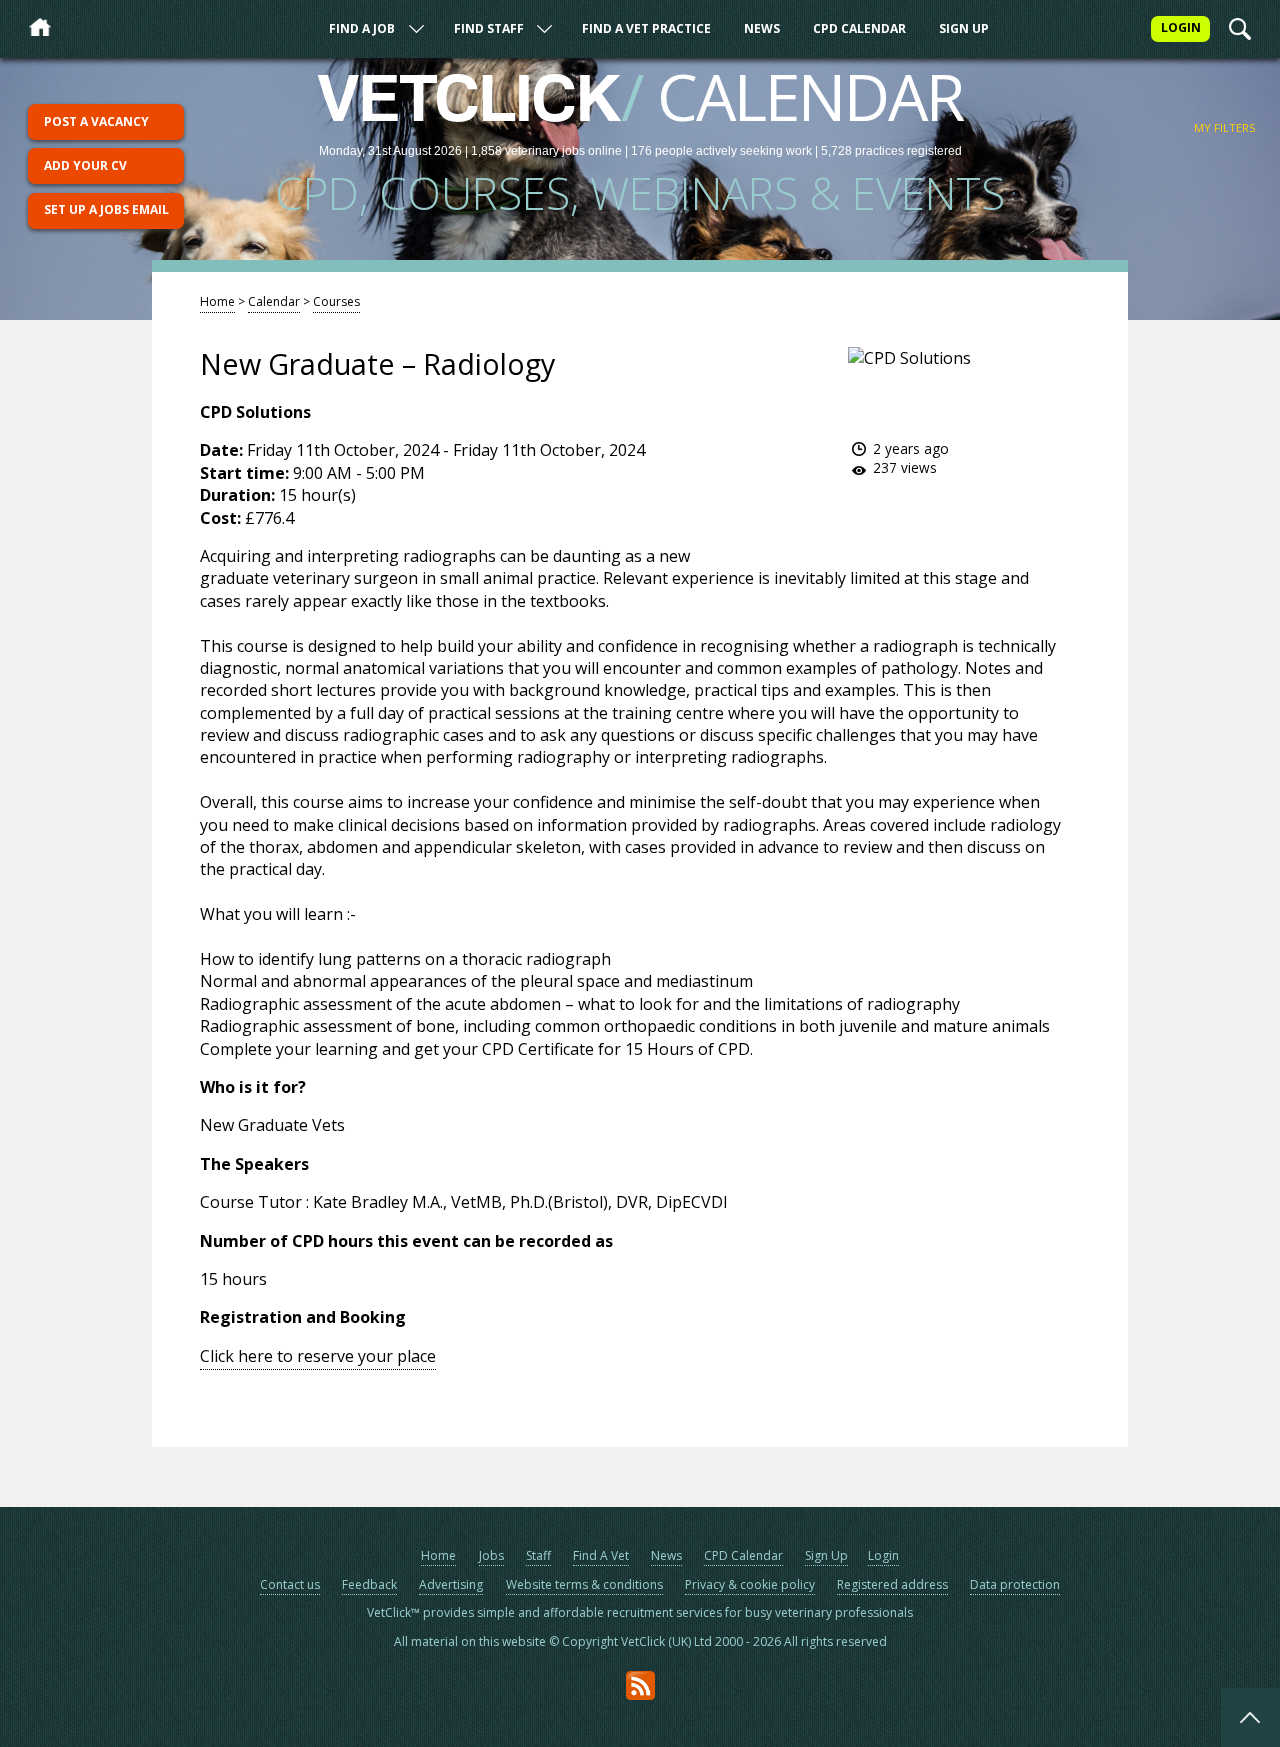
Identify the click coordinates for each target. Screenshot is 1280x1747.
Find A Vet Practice (646, 28)
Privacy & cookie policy (750, 1584)
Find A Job (362, 28)
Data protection (1015, 1584)
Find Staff (489, 28)
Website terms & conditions (584, 1584)
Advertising (451, 1584)
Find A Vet (601, 1555)
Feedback (369, 1584)
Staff (538, 1555)
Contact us (290, 1584)
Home (217, 301)
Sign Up (964, 28)
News (762, 28)
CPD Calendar (859, 28)
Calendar (274, 301)
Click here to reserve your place (318, 1356)
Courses (336, 301)
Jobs (491, 1555)
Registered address (892, 1584)
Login (883, 1555)
